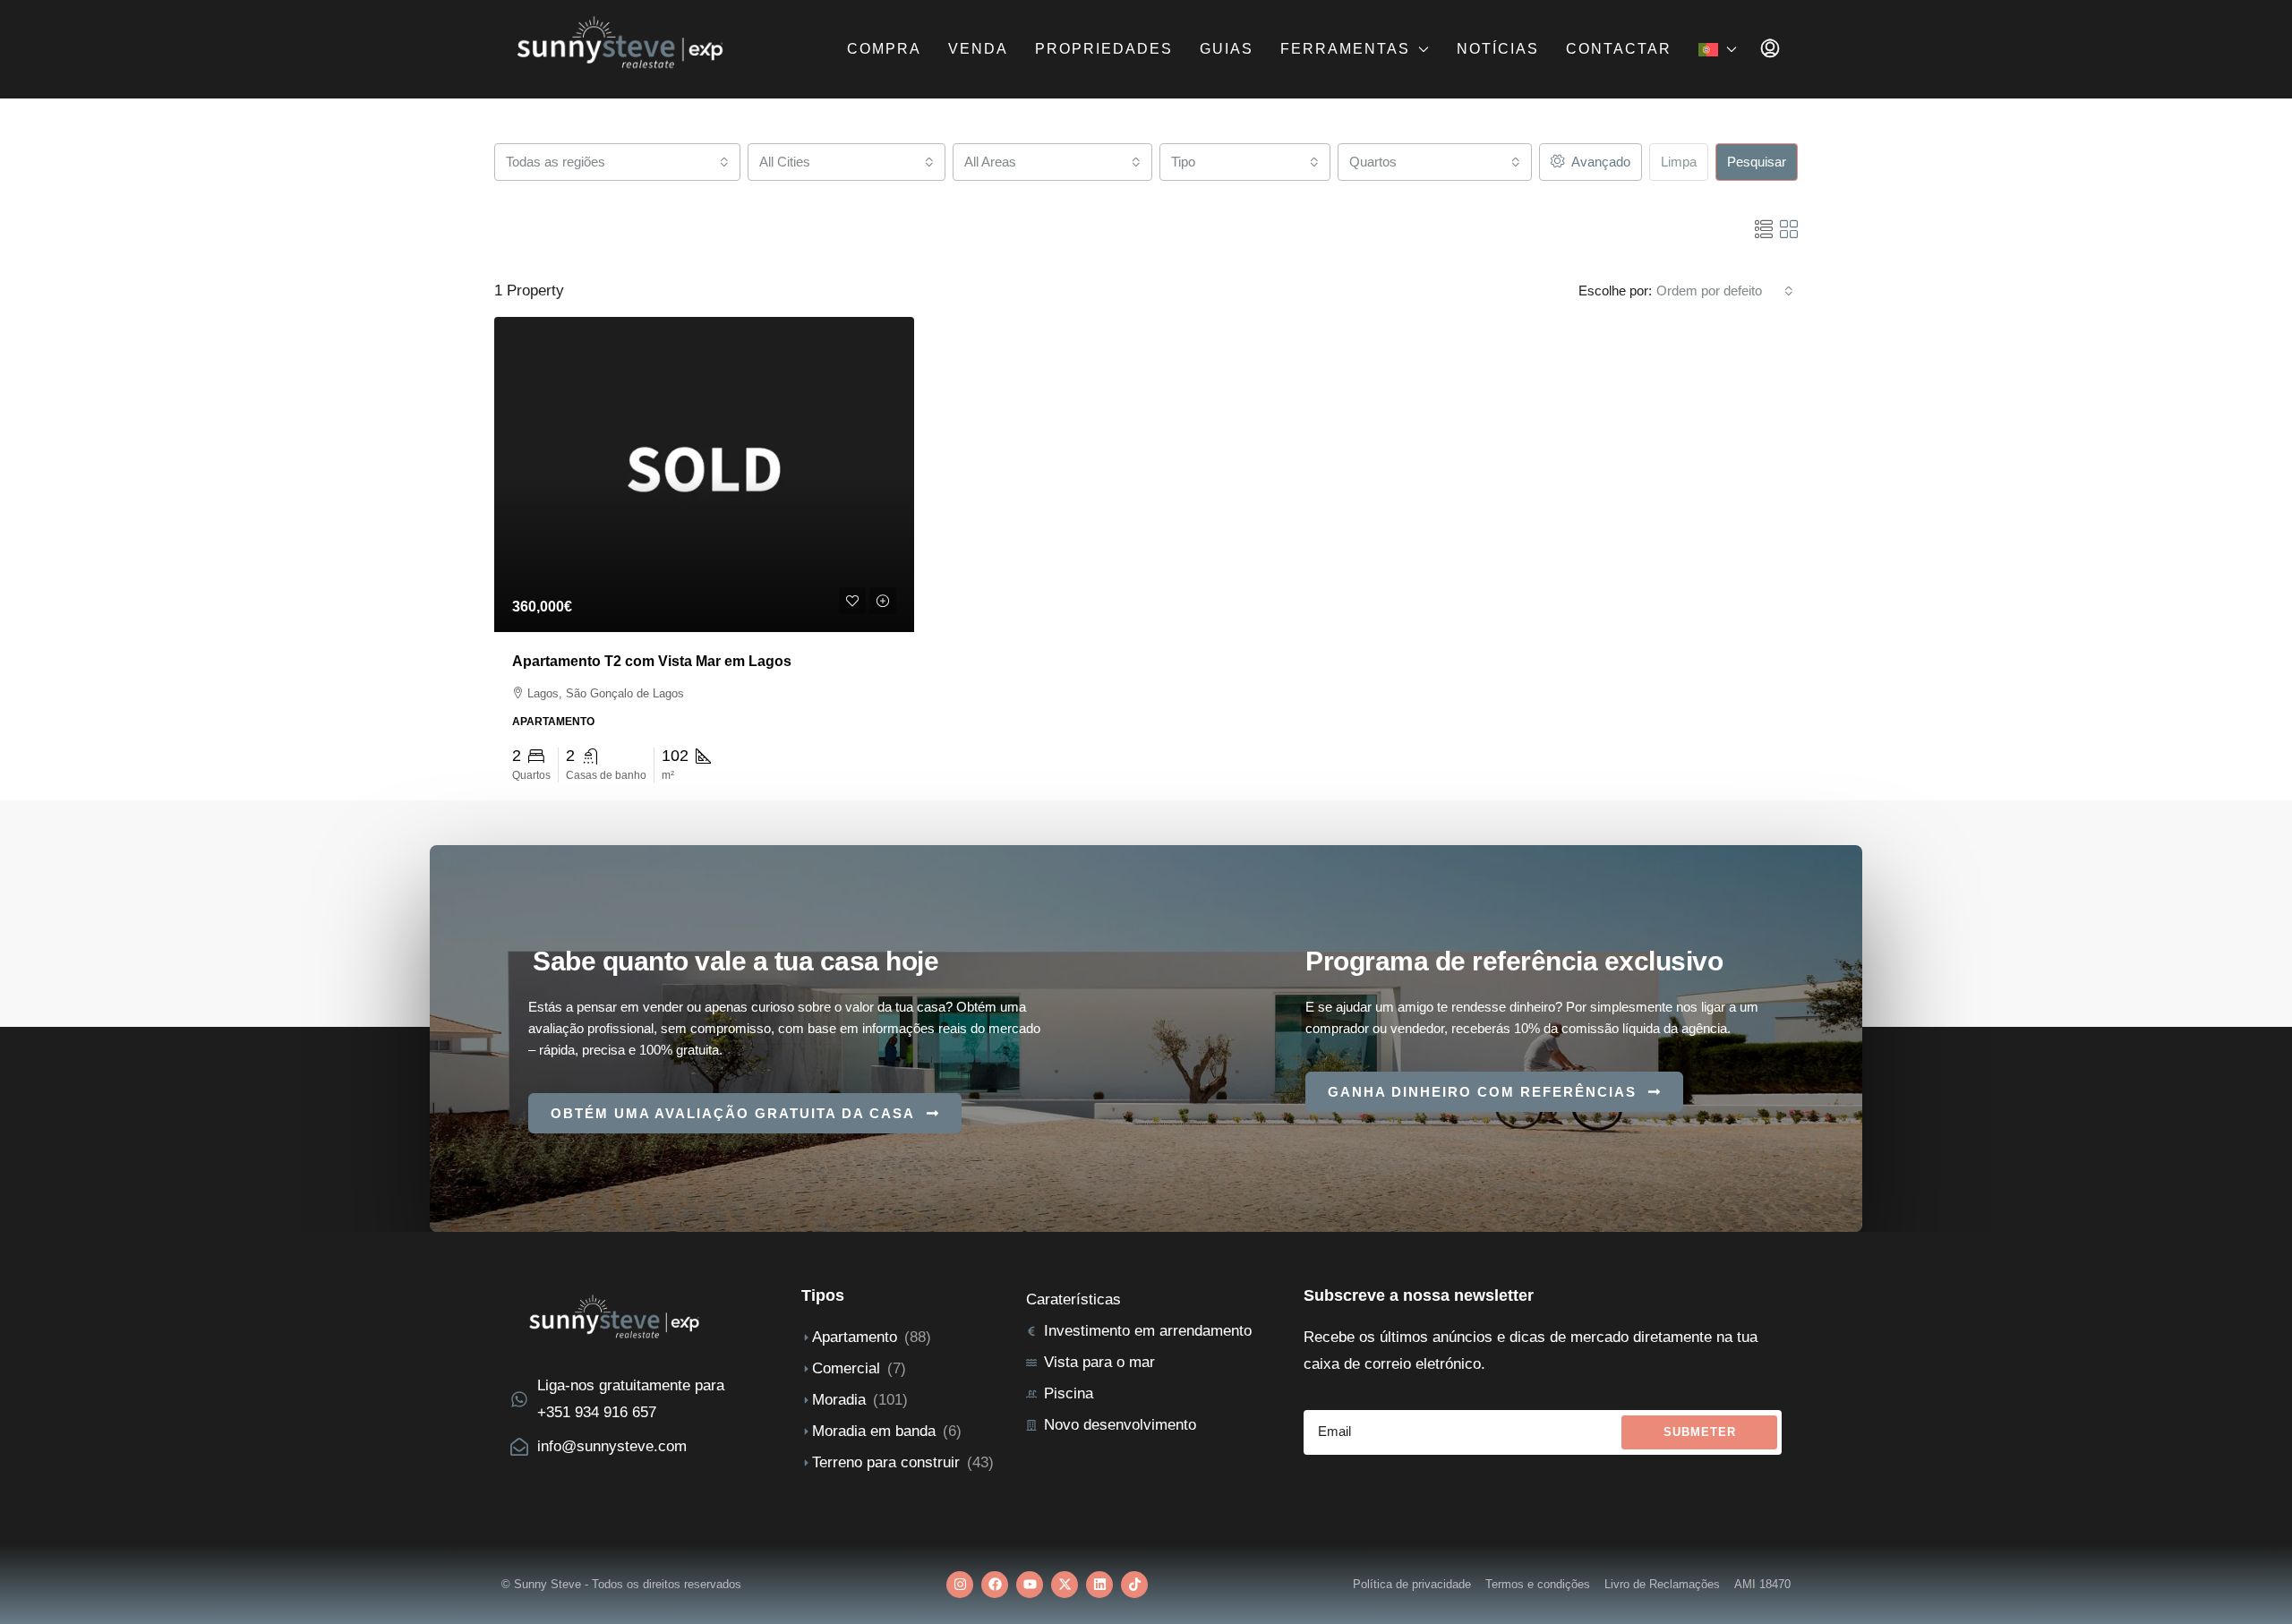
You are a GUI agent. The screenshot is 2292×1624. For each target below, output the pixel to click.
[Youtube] (1030, 1585)
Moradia (839, 1400)
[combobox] (617, 162)
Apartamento (855, 1337)
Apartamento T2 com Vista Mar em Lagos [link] (652, 661)
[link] (704, 474)
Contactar (1619, 49)
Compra (884, 49)
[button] (1764, 230)
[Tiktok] (1134, 1585)
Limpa (1679, 162)
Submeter (1700, 1432)
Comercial (846, 1368)
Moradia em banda (874, 1431)
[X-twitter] (1065, 1585)
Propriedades (1104, 49)
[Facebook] (995, 1585)
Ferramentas (1345, 49)
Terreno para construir (886, 1462)
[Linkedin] (1099, 1585)
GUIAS (1227, 49)
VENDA (978, 49)
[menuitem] (1770, 49)
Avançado (1599, 162)
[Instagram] (960, 1585)
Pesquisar (1757, 162)
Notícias (1498, 49)
